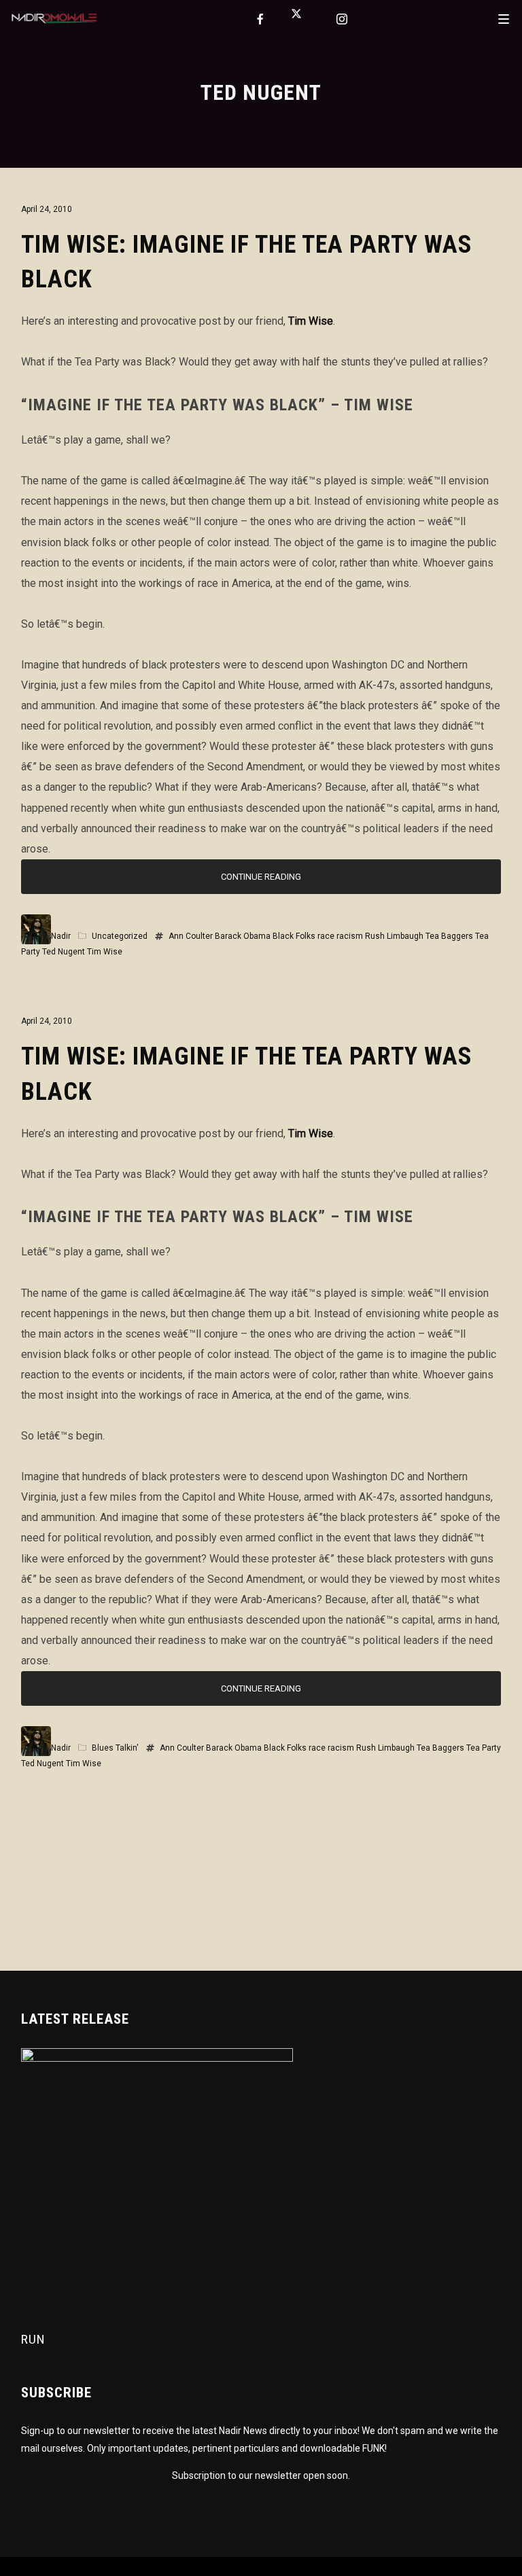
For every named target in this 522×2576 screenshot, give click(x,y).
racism (350, 936)
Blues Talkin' (115, 1748)
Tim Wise (311, 321)
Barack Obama (243, 936)
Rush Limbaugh (394, 936)
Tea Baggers (449, 936)
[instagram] (343, 19)
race (326, 936)
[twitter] (302, 19)
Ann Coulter (191, 936)
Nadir (61, 936)
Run (33, 2339)
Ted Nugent (64, 952)
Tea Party (484, 1748)
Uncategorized (120, 936)
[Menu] (504, 18)
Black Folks (294, 936)
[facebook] (261, 19)
